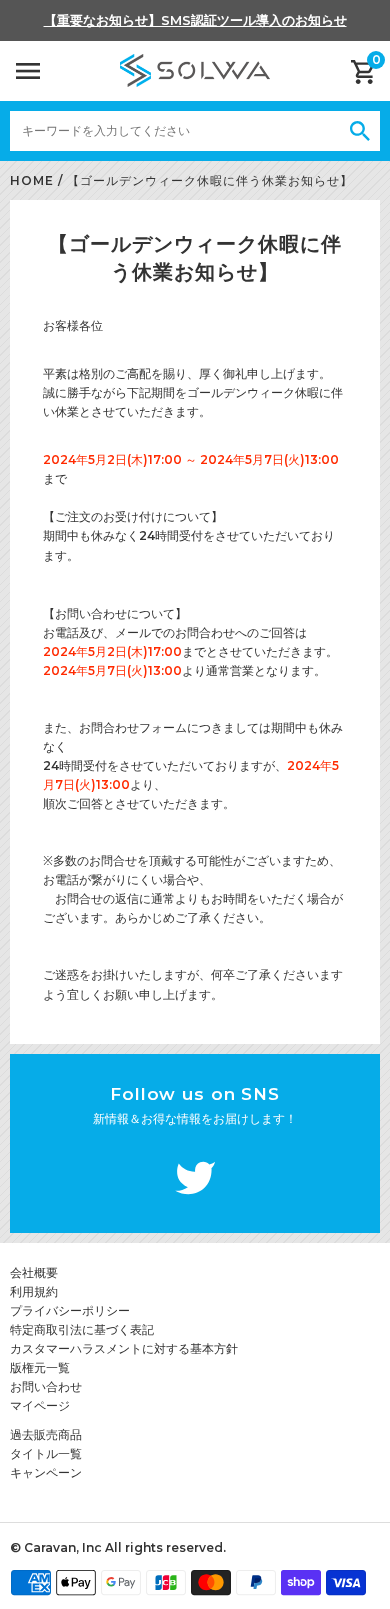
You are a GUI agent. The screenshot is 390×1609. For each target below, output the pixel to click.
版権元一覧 (40, 1367)
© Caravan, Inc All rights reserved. (118, 1547)
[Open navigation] (28, 71)
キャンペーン (46, 1472)
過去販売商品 (46, 1434)
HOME (32, 180)
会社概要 (34, 1272)
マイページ (40, 1405)
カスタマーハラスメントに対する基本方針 (124, 1348)
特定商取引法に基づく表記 (82, 1329)
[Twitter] (195, 1180)
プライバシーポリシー (70, 1310)
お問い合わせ (46, 1386)
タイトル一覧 (46, 1453)
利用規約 (34, 1291)
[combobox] (175, 131)
